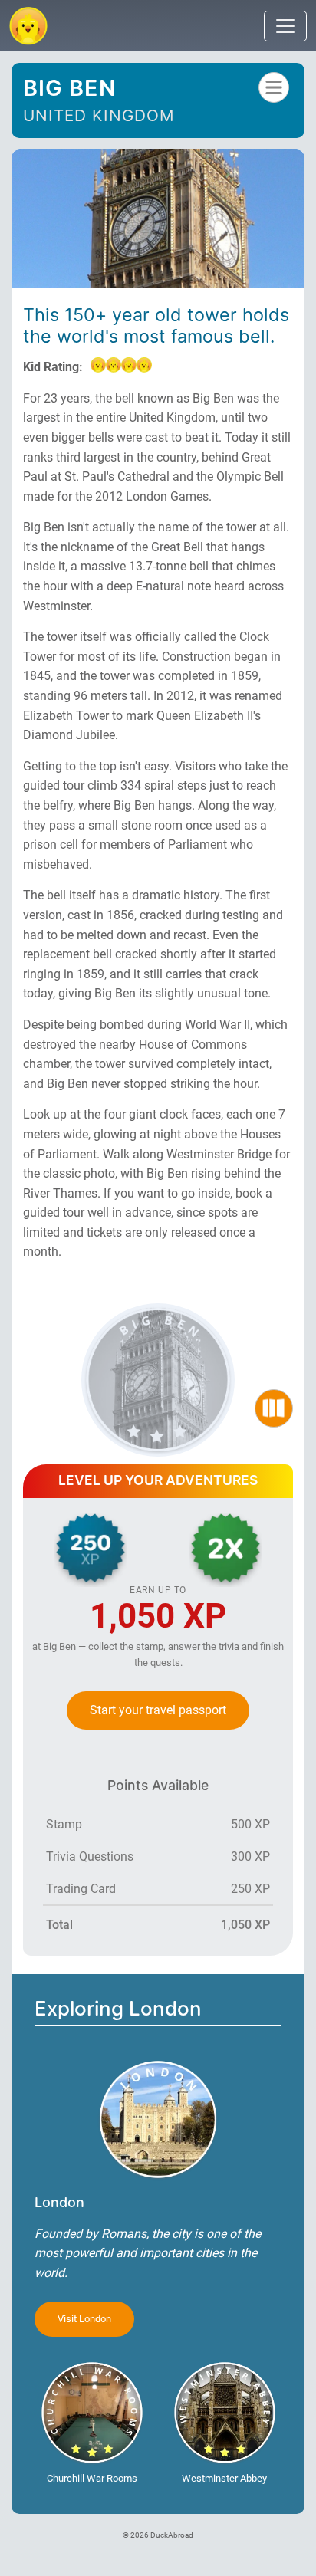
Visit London (84, 2319)
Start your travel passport (158, 1710)
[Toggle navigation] (285, 26)
